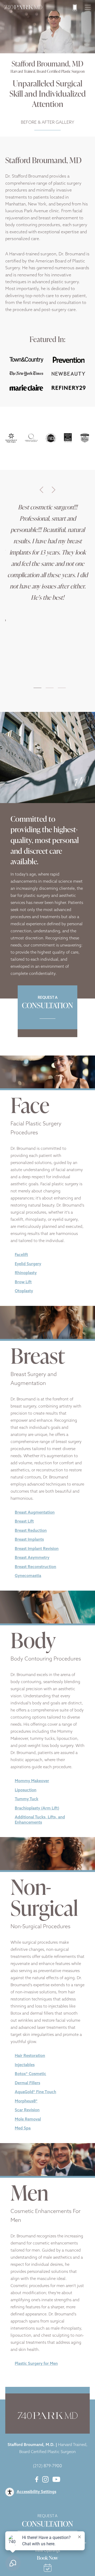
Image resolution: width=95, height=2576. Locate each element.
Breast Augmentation (35, 1513)
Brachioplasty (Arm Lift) (37, 1809)
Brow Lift (23, 1282)
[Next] (54, 490)
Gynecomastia (28, 1576)
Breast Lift (24, 1522)
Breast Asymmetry (32, 1558)
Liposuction (26, 1790)
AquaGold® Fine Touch (35, 2092)
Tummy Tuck (27, 1799)
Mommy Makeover (32, 1781)
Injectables (25, 2065)
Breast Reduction (31, 1531)
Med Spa (23, 2128)
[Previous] (41, 490)
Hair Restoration (30, 2056)
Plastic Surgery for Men (36, 2364)
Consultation (47, 2522)
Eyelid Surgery (28, 1264)
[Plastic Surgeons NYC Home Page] (23, 8)
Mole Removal (28, 2120)
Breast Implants (29, 1540)
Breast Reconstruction (35, 1567)
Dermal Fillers (27, 2083)
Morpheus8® (26, 2101)
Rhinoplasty (26, 1273)
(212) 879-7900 (47, 2466)
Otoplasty (24, 1291)
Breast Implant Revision (37, 1549)
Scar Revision (27, 2110)
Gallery (47, 123)
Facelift (21, 1255)
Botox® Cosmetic (30, 2074)
